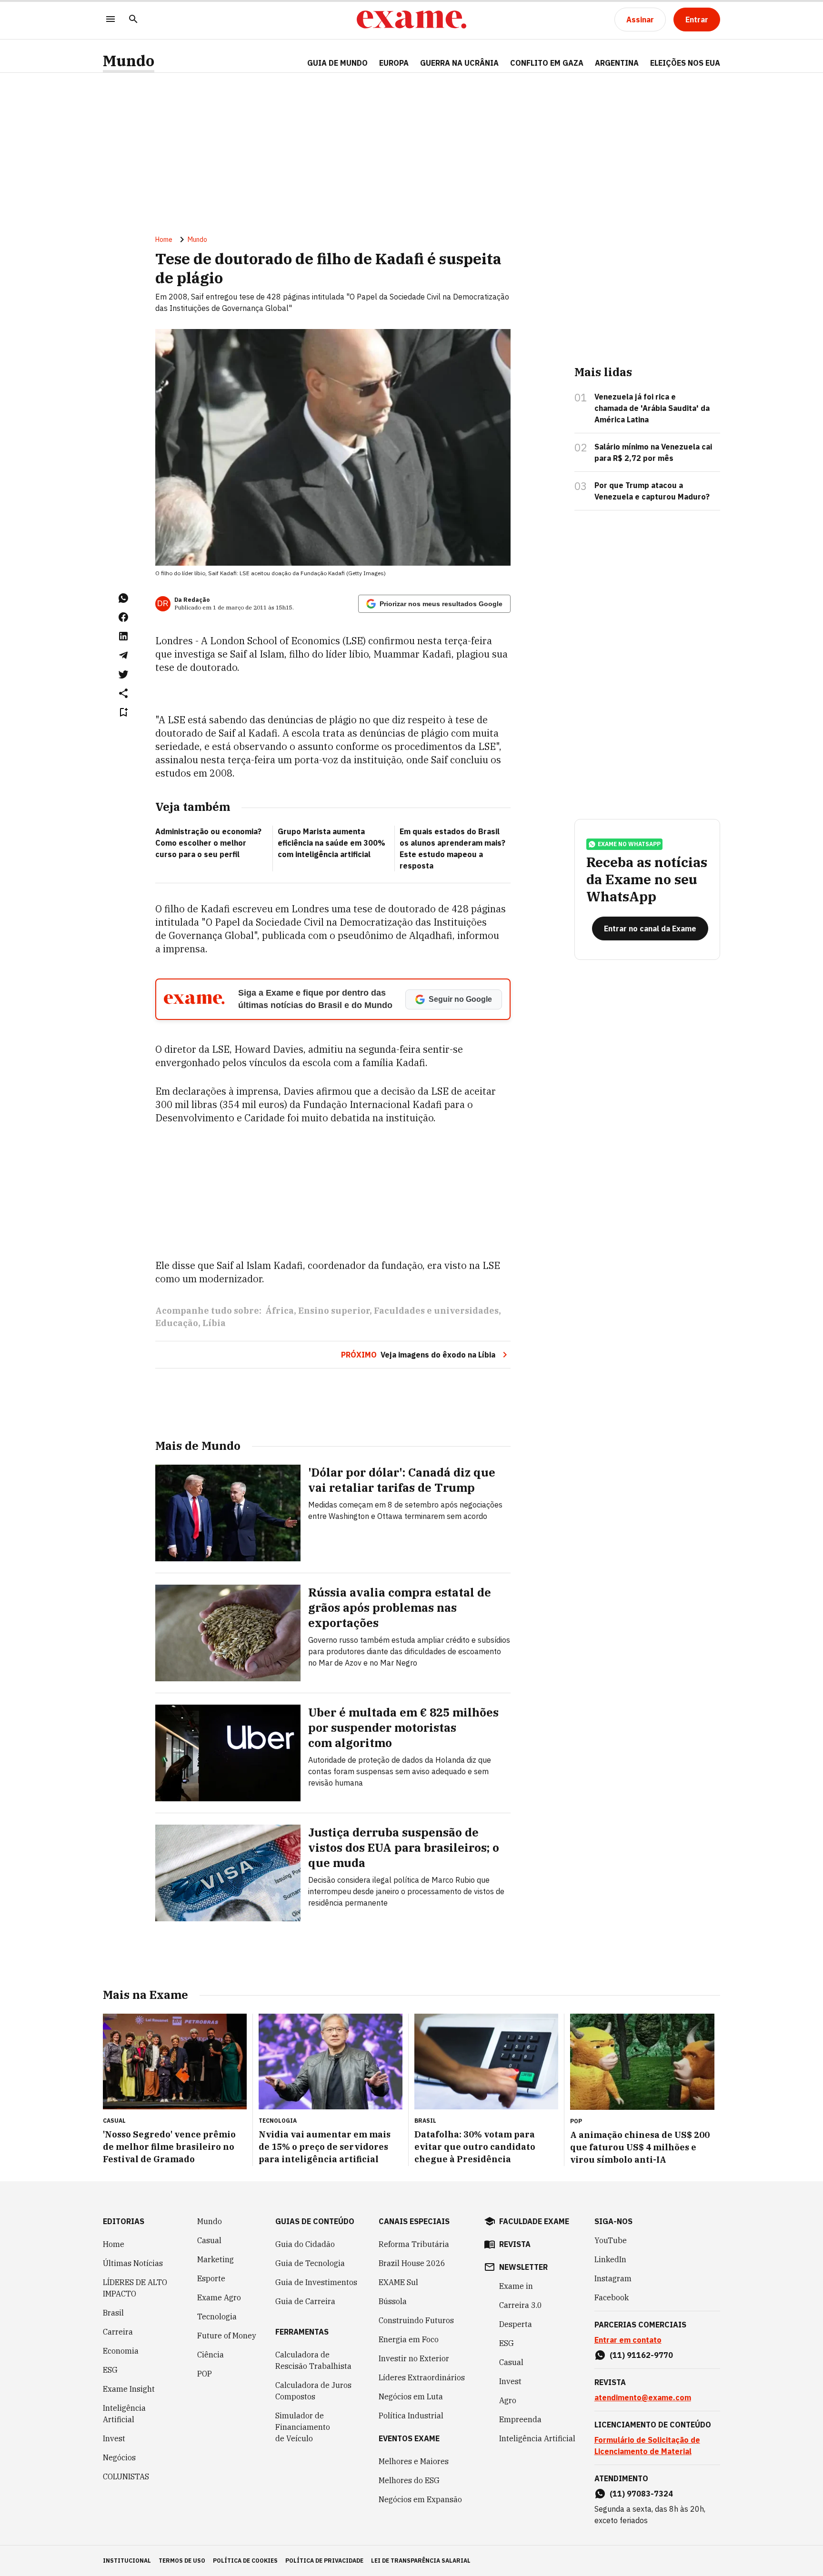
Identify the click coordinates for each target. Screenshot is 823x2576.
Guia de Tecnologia (310, 2263)
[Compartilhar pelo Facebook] (123, 617)
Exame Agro (219, 2297)
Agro (508, 2400)
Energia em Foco (409, 2339)
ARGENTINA (617, 63)
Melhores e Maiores (414, 2461)
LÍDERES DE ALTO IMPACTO (135, 2288)
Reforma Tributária (414, 2244)
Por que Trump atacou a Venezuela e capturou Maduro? (652, 491)
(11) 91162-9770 (641, 2355)
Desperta (516, 2324)
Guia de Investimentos (316, 2282)
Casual (209, 2240)
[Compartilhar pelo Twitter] (123, 674)
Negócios (119, 2457)
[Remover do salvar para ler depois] (123, 712)
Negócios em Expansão (420, 2499)
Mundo (129, 61)
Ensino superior (334, 1311)
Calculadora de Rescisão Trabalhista (313, 2360)
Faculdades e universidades (436, 1311)
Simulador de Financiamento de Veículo (303, 2427)
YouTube (611, 2240)
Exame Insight (129, 2389)
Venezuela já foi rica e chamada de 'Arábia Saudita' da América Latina (652, 408)
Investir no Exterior (414, 2358)
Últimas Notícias (133, 2263)
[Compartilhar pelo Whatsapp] (123, 598)
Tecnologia (217, 2316)
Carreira (118, 2332)
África (280, 1311)
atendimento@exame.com (643, 2397)
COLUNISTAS (126, 2476)
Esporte (211, 2278)
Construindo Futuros (416, 2320)
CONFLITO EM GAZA (547, 63)
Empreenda (520, 2419)
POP (205, 2374)
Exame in (516, 2286)
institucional (127, 2561)
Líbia (214, 1323)
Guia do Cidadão (305, 2244)
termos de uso (182, 2561)
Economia (121, 2351)
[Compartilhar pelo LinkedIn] (123, 636)
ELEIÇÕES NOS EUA (685, 63)
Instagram (613, 2278)
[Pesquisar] (133, 20)
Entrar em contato (628, 2340)
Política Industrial (411, 2416)
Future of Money (227, 2336)
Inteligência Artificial (124, 2414)
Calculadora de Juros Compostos (313, 2391)
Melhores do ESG (409, 2480)
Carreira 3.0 (521, 2305)
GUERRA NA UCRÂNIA (459, 63)
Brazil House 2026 (412, 2263)
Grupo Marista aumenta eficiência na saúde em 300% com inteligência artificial (331, 843)
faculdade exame (534, 2221)
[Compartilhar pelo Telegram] (123, 655)
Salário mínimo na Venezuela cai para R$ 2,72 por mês (653, 452)
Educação (177, 1323)
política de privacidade (324, 2561)
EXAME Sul (398, 2282)
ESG (110, 2370)
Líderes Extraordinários (422, 2377)
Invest (114, 2438)
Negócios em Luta (411, 2396)
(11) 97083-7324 (641, 2494)
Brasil (113, 2313)
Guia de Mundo (337, 63)
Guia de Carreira (305, 2301)
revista (515, 2244)
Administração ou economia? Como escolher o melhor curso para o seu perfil (208, 843)
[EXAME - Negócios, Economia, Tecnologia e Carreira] (411, 20)
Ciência (211, 2355)
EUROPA (394, 63)
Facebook (612, 2297)
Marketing (216, 2259)
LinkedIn (610, 2259)
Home (164, 240)
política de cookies (245, 2561)
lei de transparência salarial (421, 2561)
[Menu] (110, 20)
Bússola (393, 2301)
